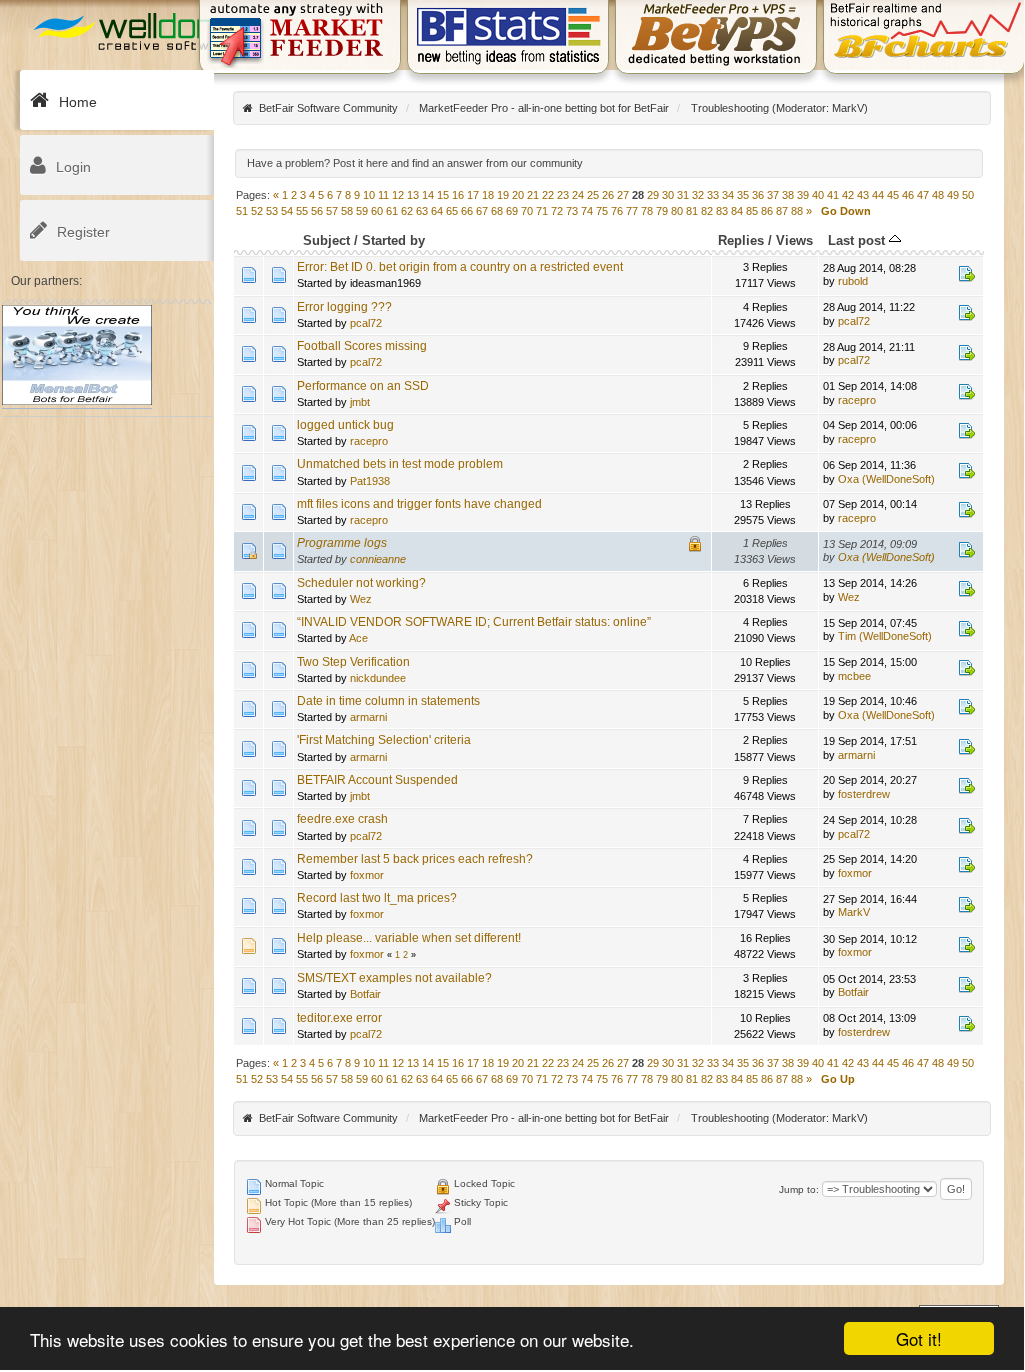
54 (287, 211)
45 (893, 195)
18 (488, 195)
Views (794, 240)
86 (767, 211)
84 (737, 211)
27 (623, 195)
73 (572, 211)
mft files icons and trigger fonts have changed (419, 504)
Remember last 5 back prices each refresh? (415, 859)
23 (563, 195)
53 (272, 211)
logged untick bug (345, 425)
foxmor (367, 875)
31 (683, 195)
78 (647, 211)
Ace (358, 638)
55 (302, 211)
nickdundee (378, 678)
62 (407, 211)
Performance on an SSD (363, 386)
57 (332, 211)
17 (473, 195)
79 (662, 211)
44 (878, 195)
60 (377, 211)
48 (938, 195)
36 (758, 195)
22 (548, 195)
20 (518, 195)
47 (923, 195)
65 (452, 211)
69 (512, 211)
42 (848, 195)
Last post (858, 240)
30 (668, 195)
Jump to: (799, 1189)
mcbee (854, 676)
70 (527, 211)
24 (578, 195)
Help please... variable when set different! (409, 938)
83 (722, 211)
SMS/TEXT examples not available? (394, 978)
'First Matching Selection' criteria (384, 740)
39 (803, 195)
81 (692, 211)
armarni (368, 717)
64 (437, 211)
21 (533, 195)
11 (383, 195)
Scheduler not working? (361, 583)
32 (698, 195)
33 (713, 195)
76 (617, 211)
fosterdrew (864, 794)
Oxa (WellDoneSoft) (886, 479)
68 (497, 211)
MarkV (848, 108)
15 (443, 195)
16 (458, 195)
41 (833, 195)
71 (542, 211)
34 (728, 195)
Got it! (919, 1338)
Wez (361, 599)
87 (782, 211)
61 (392, 211)
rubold (853, 281)
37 (773, 195)
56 (317, 211)
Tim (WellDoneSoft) (885, 636)
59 (362, 211)
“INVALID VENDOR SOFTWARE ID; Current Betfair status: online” (474, 622)
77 (632, 211)
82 (707, 211)
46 (908, 195)
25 (593, 195)
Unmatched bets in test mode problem (400, 464)
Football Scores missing (362, 346)
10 (369, 195)
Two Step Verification (353, 662)
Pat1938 (370, 481)
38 (788, 195)
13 (413, 195)
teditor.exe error (339, 1018)
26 (608, 195)
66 (467, 211)
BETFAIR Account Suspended (377, 780)
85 (752, 211)
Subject (326, 240)
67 (482, 211)
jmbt (360, 402)
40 (818, 195)
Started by (393, 240)
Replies (741, 240)
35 (743, 195)
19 (503, 195)
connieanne (378, 559)
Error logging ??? (344, 307)
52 (257, 211)
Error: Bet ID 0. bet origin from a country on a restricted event (460, 267)
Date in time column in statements (388, 701)
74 (587, 211)
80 (677, 211)
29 (653, 195)
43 (863, 195)
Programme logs (342, 543)
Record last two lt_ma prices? (377, 898)
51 (242, 211)
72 (557, 211)
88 (797, 211)
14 (428, 195)
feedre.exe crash (342, 819)
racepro (857, 400)
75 (602, 211)
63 (422, 211)
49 (953, 195)
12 (398, 195)
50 (968, 195)
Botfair (365, 994)
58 (347, 211)
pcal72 (366, 323)
